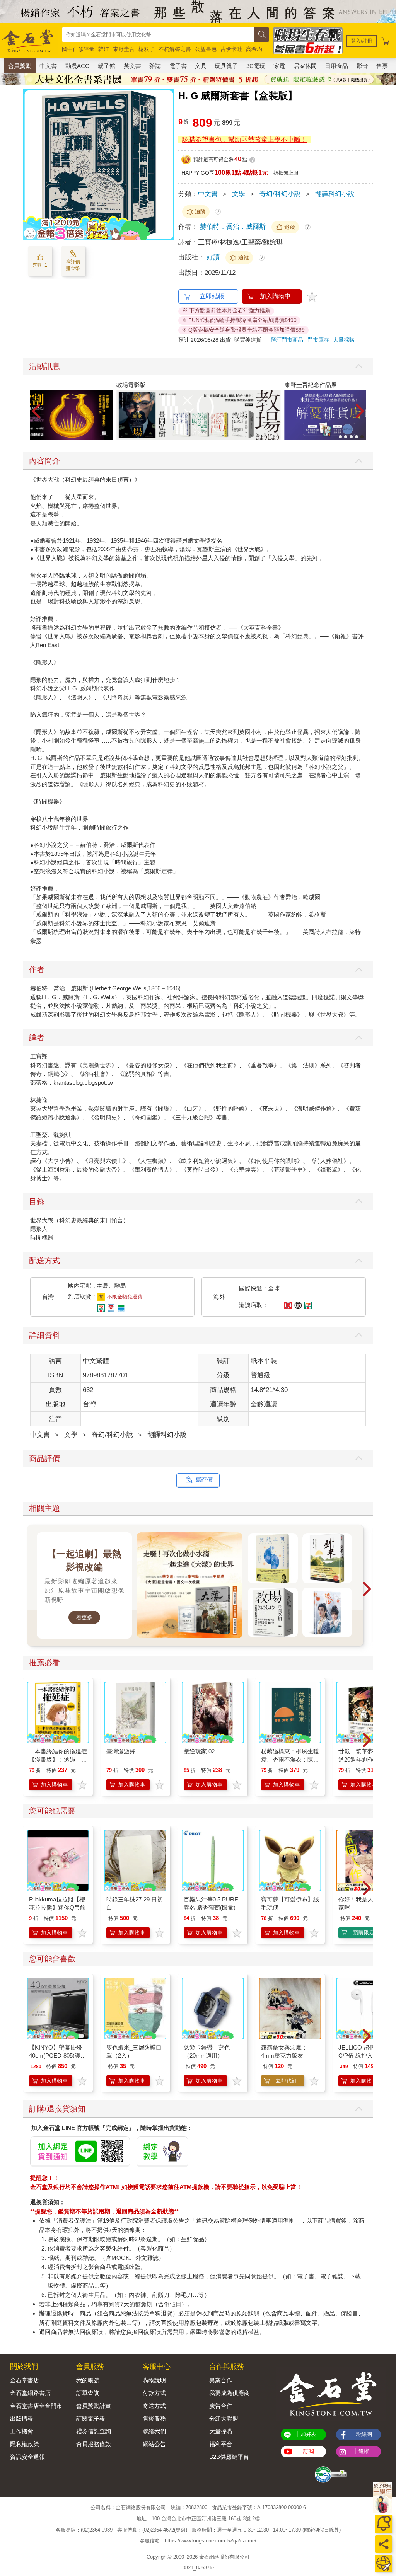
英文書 (132, 66)
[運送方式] (383, 2563)
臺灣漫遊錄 (121, 1751)
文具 (201, 66)
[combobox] (158, 35)
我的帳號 (88, 2380)
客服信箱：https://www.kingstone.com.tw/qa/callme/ (198, 2541)
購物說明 (154, 2380)
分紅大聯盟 (224, 2418)
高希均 (254, 49)
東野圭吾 (124, 49)
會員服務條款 (94, 2444)
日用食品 (336, 66)
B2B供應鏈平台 (229, 2457)
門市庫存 (318, 340)
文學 (239, 194)
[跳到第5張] (362, 437)
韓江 (104, 49)
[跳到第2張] (346, 437)
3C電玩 (256, 66)
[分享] (383, 2544)
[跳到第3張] (351, 437)
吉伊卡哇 (231, 49)
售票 (382, 66)
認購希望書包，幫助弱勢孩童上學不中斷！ (245, 140)
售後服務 (154, 2418)
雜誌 (155, 66)
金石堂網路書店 (30, 2393)
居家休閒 (305, 66)
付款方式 (154, 2393)
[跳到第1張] (340, 437)
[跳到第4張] (357, 437)
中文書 (48, 66)
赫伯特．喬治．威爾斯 (233, 227)
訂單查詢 (88, 2393)
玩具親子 (226, 66)
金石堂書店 (25, 2380)
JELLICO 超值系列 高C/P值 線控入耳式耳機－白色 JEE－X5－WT (367, 2056)
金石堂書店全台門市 (36, 2406)
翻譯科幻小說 (335, 194)
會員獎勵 (20, 66)
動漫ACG (78, 66)
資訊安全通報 (27, 2457)
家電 (279, 66)
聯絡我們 (154, 2431)
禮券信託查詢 (94, 2431)
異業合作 (221, 2380)
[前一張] (29, 165)
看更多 (84, 1617)
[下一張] (169, 165)
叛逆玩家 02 (199, 1751)
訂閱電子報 (91, 2418)
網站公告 (154, 2444)
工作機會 (22, 2431)
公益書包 (206, 49)
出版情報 (22, 2418)
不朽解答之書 (175, 49)
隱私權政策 (25, 2444)
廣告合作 (221, 2406)
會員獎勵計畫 (94, 2406)
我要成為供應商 (230, 2393)
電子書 (178, 66)
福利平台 (221, 2444)
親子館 (107, 66)
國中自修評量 (78, 49)
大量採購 (344, 340)
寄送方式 (154, 2406)
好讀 (214, 257)
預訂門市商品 (287, 340)
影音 (362, 66)
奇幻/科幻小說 (280, 194)
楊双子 (147, 49)
